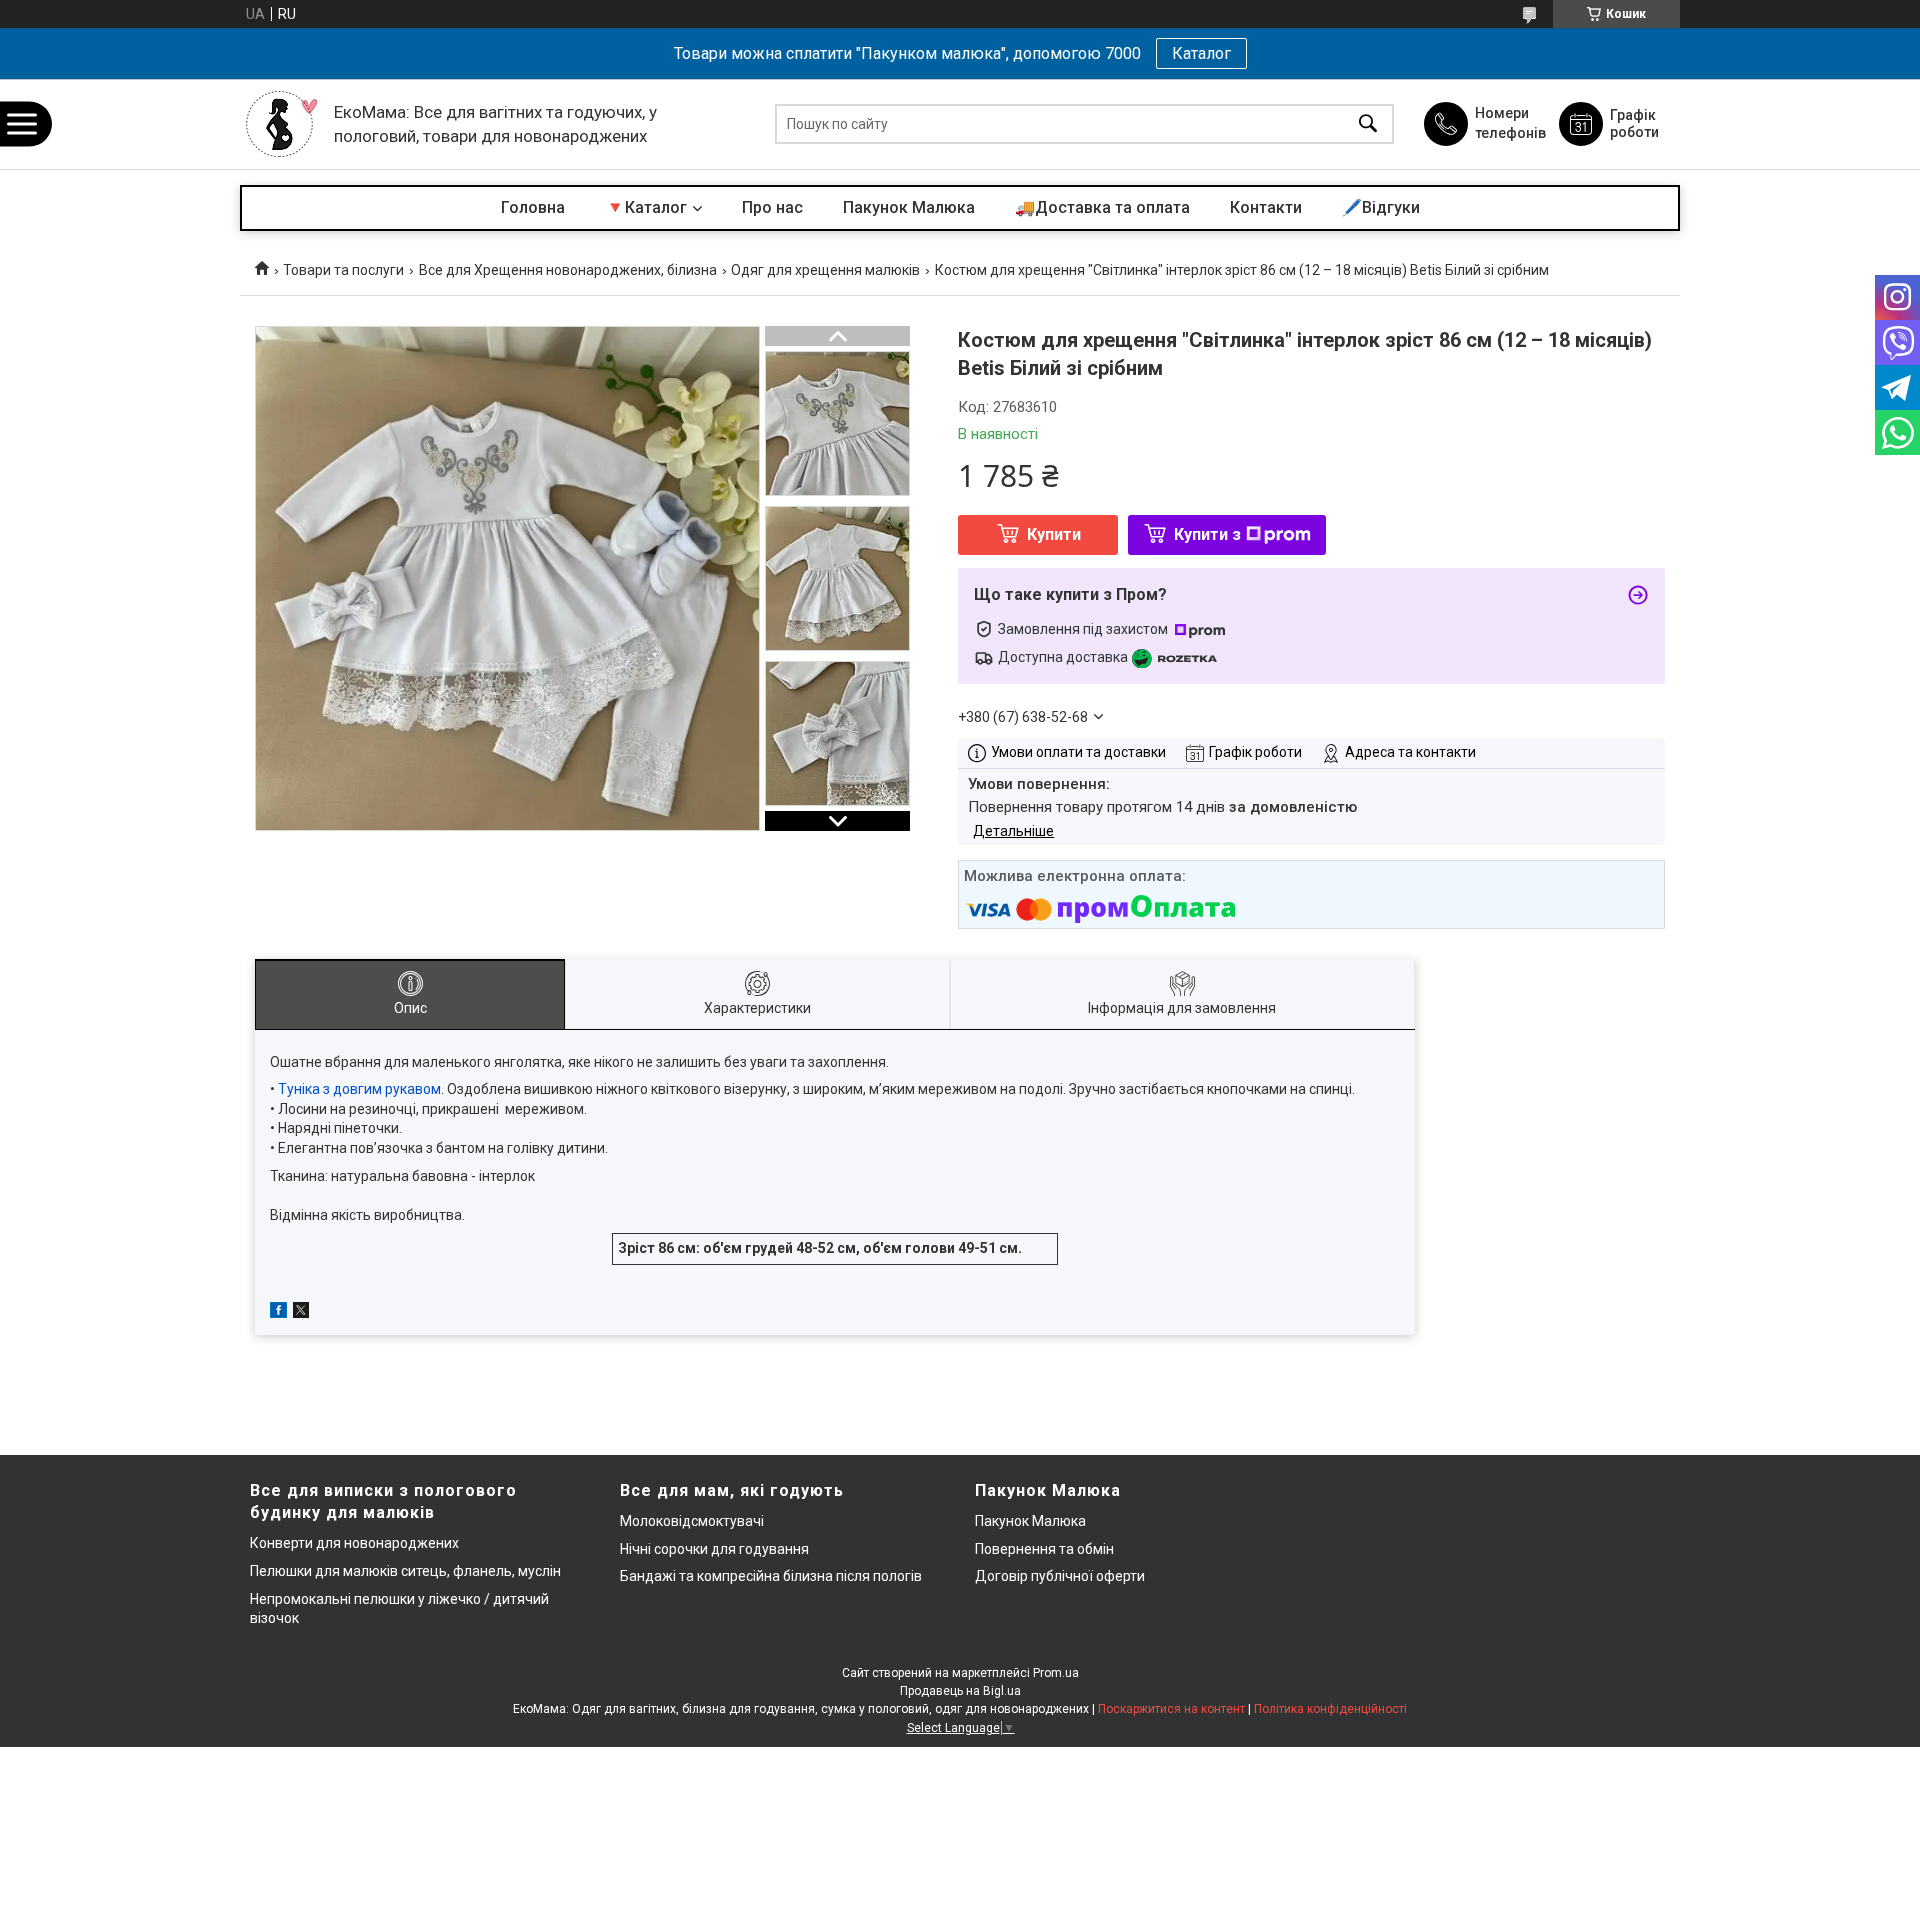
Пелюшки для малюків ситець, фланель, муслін (405, 1571)
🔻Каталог (646, 207)
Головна (533, 207)
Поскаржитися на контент (1171, 1709)
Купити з (1207, 534)
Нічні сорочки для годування (714, 1549)
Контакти (1266, 207)
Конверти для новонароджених (354, 1543)
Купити (1054, 534)
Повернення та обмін (1044, 1549)
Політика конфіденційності (1330, 1709)
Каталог (1201, 53)
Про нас (772, 207)
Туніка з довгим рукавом (359, 1089)
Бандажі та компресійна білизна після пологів (771, 1576)
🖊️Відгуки (1381, 207)
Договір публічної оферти (1060, 1576)
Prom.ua (1056, 1673)
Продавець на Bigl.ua (960, 1691)
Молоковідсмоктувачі (692, 1521)
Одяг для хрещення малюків (825, 270)
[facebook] (278, 1313)
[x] (301, 1313)
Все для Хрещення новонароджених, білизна (568, 270)
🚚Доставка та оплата (1102, 207)
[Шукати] (1368, 124)
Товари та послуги (343, 270)
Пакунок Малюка (909, 207)
